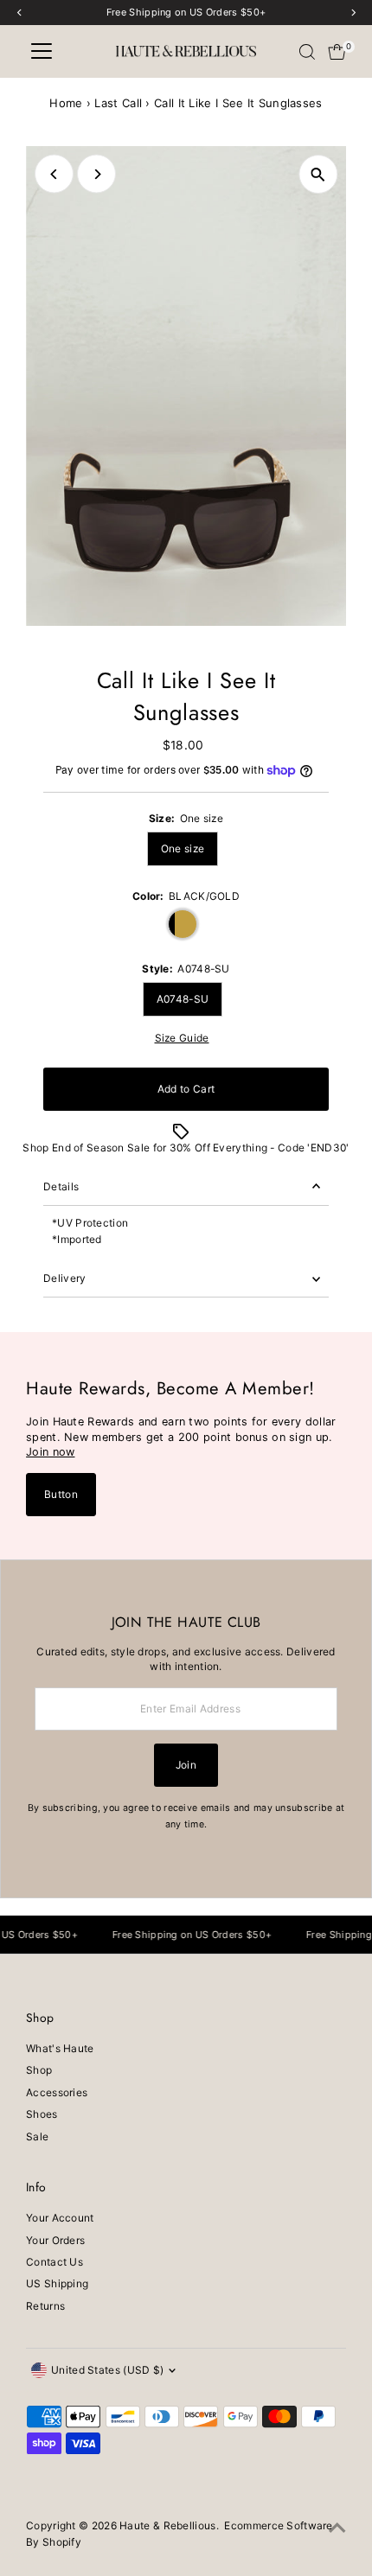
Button (61, 1494)
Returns (45, 2306)
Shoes (42, 2114)
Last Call (118, 103)
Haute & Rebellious (167, 2525)
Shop (39, 2070)
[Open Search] (307, 52)
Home (66, 103)
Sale (37, 2136)
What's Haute (60, 2048)
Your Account (60, 2218)
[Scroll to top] (337, 2528)
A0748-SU (183, 999)
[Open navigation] (42, 52)
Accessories (57, 2092)
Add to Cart (186, 1089)
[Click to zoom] (318, 174)
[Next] (96, 174)
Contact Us (55, 2262)
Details (61, 1186)
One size (183, 848)
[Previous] (54, 174)
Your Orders (55, 2240)
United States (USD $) (107, 2370)
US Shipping (57, 2283)
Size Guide (182, 1038)
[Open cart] (337, 52)
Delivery (64, 1278)
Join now (50, 1452)
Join (186, 1765)
